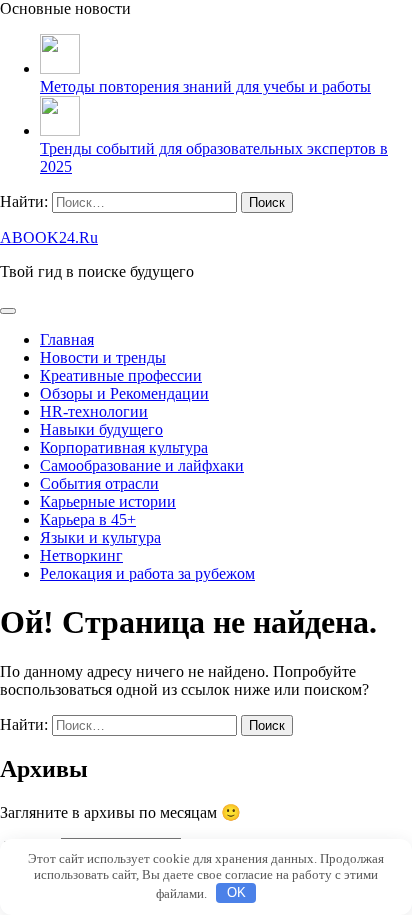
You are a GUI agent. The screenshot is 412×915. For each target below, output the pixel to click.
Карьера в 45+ (88, 519)
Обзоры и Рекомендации (124, 393)
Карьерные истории (108, 501)
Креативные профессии (121, 375)
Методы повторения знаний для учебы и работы (205, 86)
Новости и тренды (103, 357)
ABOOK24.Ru (49, 237)
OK (236, 892)
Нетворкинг (81, 555)
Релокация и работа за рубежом (147, 573)
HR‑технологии (94, 411)
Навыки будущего (101, 429)
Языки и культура (100, 537)
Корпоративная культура (124, 447)
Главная (67, 339)
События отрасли (99, 483)
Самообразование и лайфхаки (142, 465)
